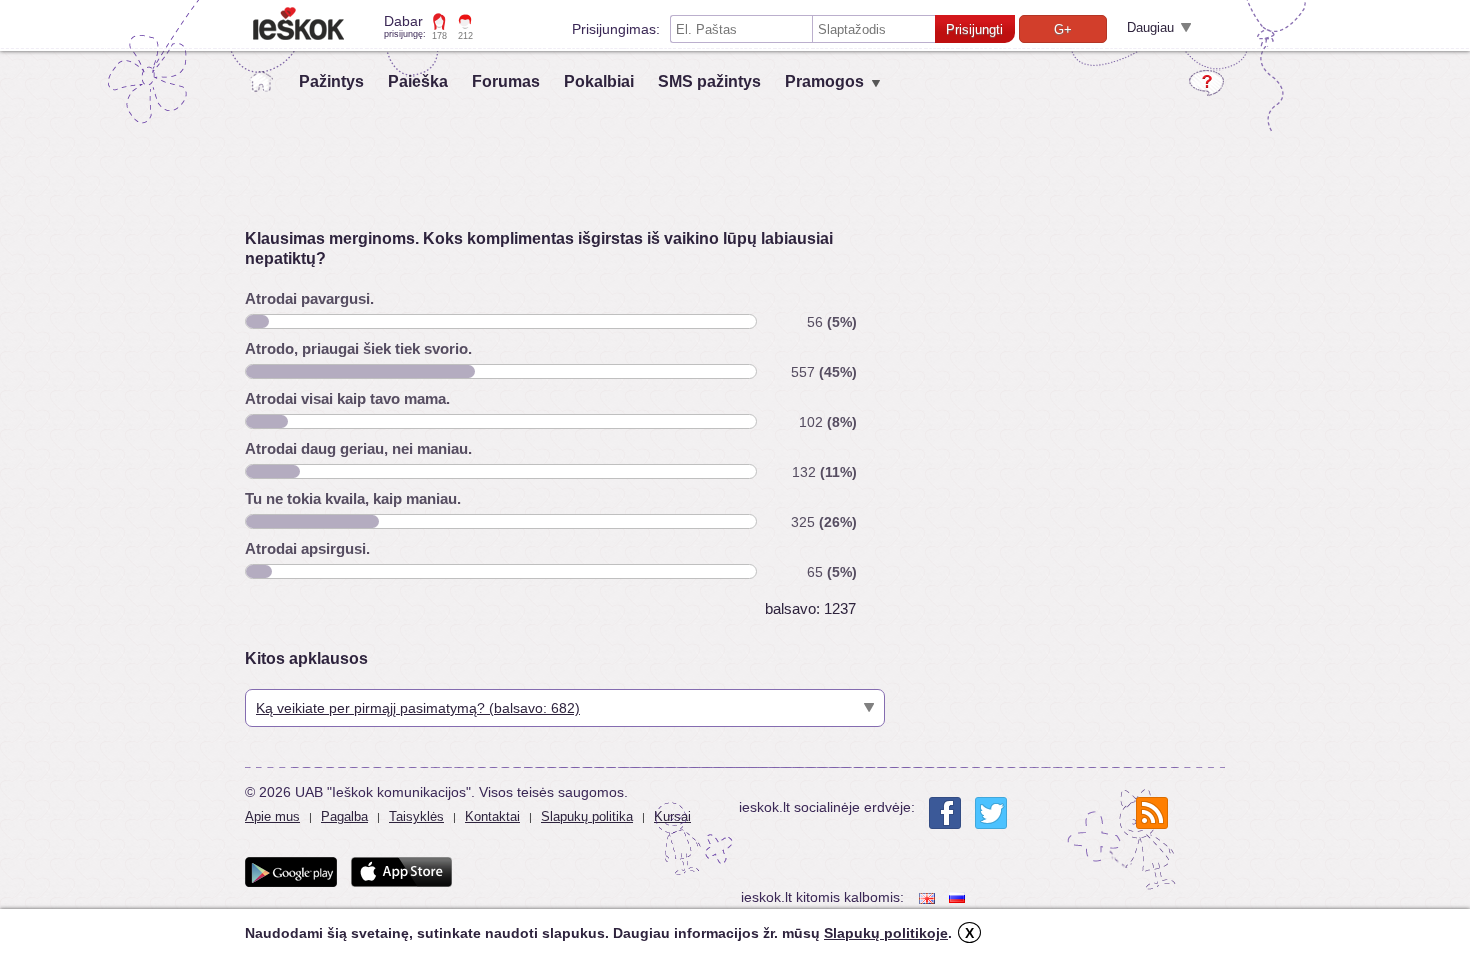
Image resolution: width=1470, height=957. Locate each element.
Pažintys (331, 81)
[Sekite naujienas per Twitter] (991, 813)
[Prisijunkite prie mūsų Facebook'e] (945, 813)
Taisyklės (416, 816)
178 (439, 36)
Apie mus (272, 816)
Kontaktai (492, 816)
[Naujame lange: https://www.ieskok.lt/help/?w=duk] (1206, 83)
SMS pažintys (709, 81)
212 (465, 36)
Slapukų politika (587, 816)
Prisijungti (974, 29)
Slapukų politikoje (886, 933)
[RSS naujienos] (1152, 813)
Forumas (506, 81)
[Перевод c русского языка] (959, 897)
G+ (1063, 29)
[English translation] (929, 897)
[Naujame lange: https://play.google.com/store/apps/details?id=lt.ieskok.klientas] (291, 872)
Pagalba (344, 816)
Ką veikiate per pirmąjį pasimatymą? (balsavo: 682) (418, 708)
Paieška (418, 81)
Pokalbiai (599, 81)
